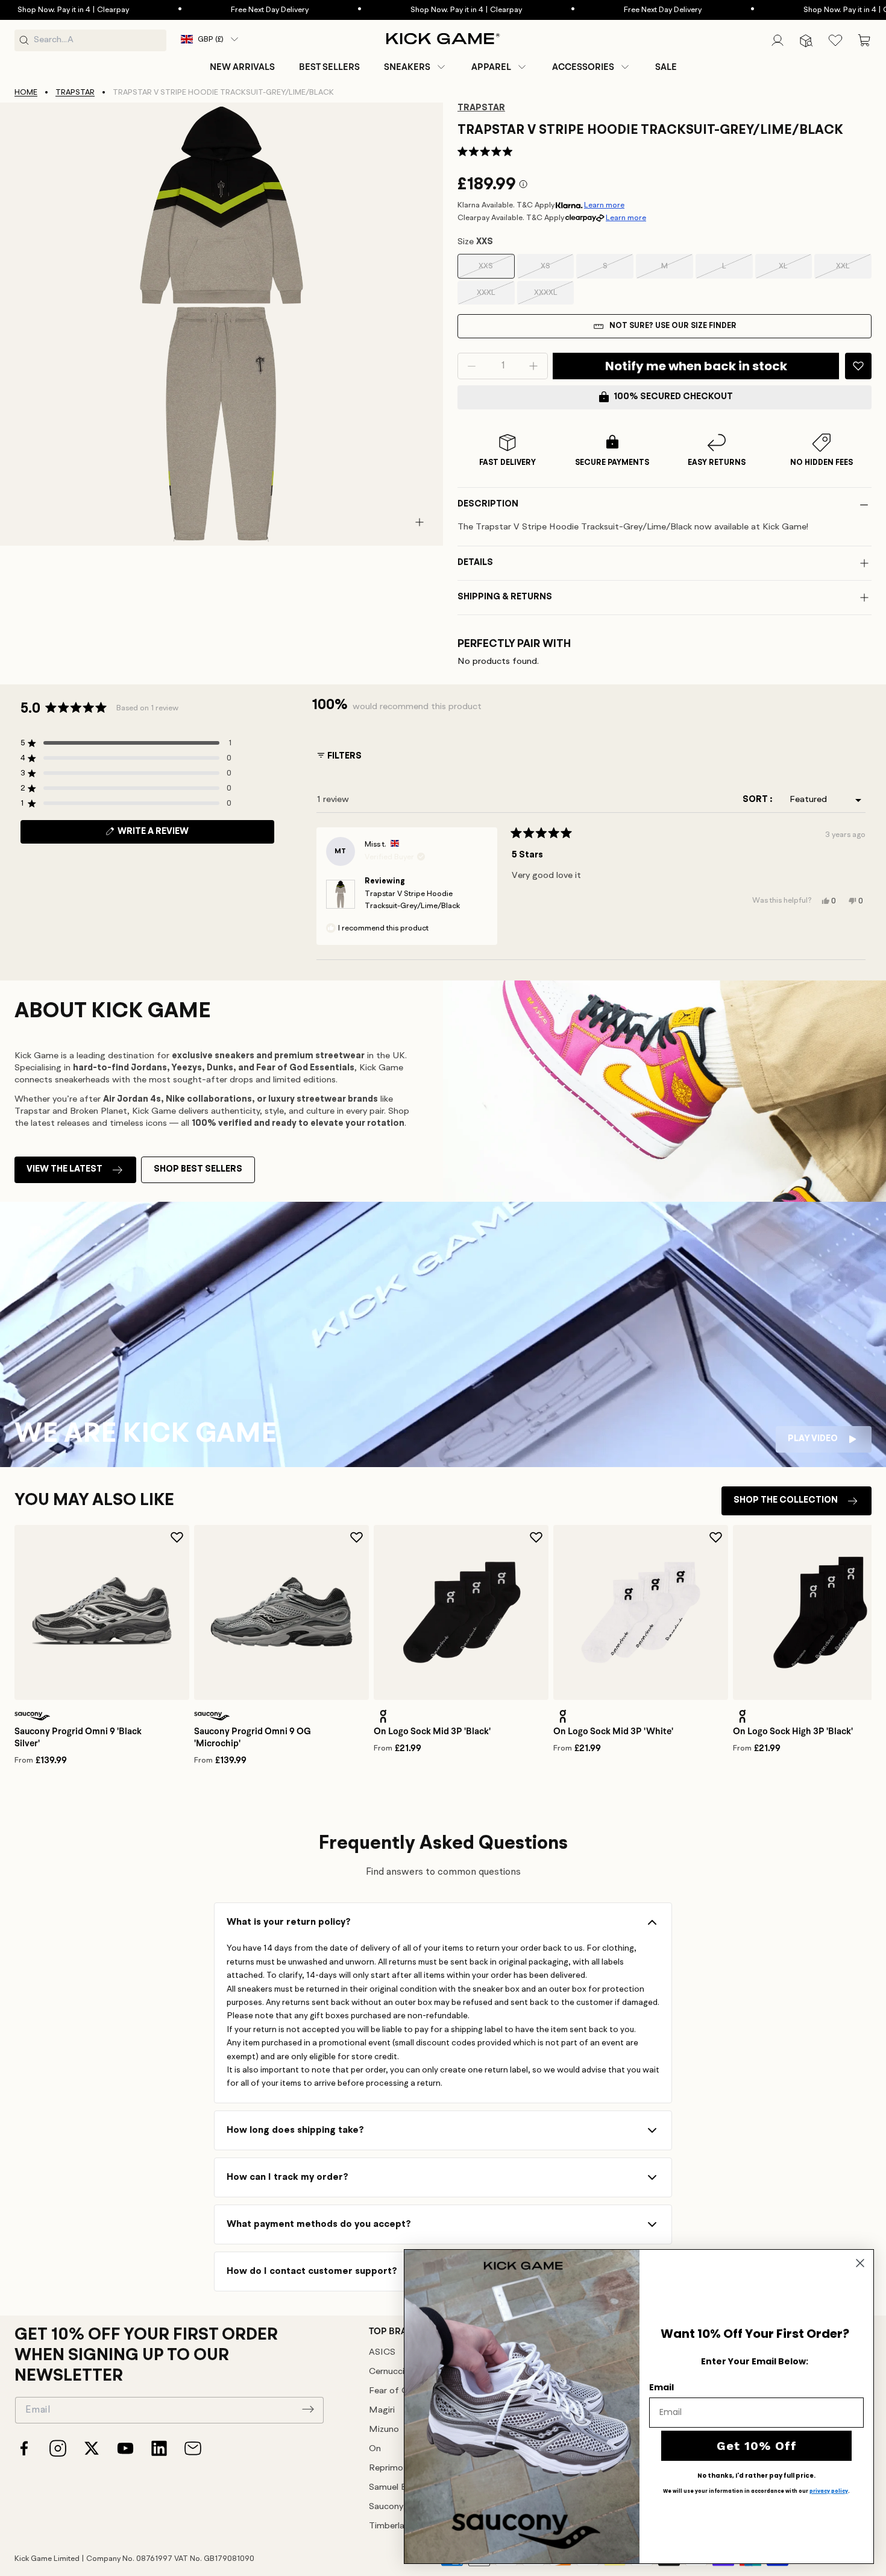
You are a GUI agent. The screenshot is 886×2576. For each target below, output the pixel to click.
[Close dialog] (860, 2263)
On (375, 2449)
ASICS (382, 2353)
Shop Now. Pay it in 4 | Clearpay (419, 10)
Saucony (386, 2507)
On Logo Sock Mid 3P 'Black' (432, 1731)
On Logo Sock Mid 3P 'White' (613, 1731)
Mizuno (384, 2430)
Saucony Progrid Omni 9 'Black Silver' (78, 1737)
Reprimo (386, 2468)
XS (557, 270)
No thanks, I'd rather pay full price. (756, 2476)
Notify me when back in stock (696, 366)
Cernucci (387, 2372)
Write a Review (174, 835)
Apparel (491, 67)
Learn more (604, 205)
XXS (496, 270)
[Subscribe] (308, 2409)
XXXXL (554, 297)
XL (795, 270)
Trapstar (75, 93)
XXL (854, 270)
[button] (416, 67)
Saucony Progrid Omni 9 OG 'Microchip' (253, 1737)
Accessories (583, 67)
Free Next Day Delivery (223, 10)
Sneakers (407, 67)
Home (26, 93)
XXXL (496, 297)
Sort (756, 800)
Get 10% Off (757, 2446)
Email (661, 2387)
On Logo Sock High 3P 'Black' (793, 1731)
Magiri (382, 2410)
